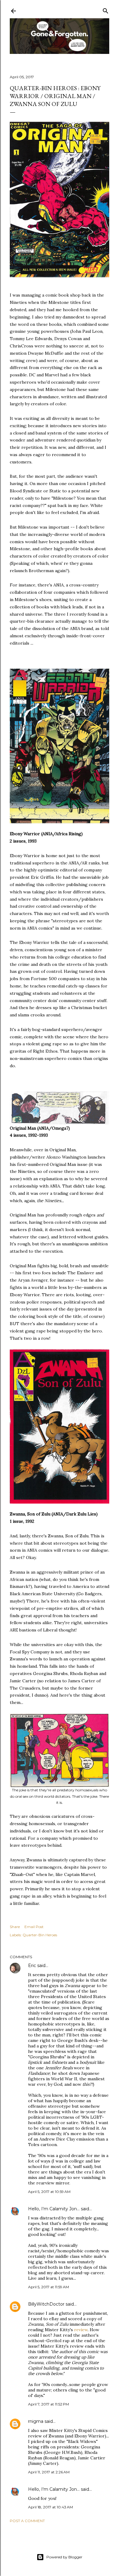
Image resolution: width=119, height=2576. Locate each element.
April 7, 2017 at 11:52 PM (49, 2404)
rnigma (36, 2421)
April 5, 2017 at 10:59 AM (49, 2192)
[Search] (106, 10)
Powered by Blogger (64, 2557)
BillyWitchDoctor (46, 2304)
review (81, 2330)
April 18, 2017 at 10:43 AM (50, 2507)
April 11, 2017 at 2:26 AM (49, 2472)
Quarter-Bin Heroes (40, 1935)
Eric (32, 1965)
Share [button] (15, 1927)
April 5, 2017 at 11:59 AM (49, 2287)
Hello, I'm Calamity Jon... (54, 2209)
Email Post (34, 1927)
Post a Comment (27, 2521)
